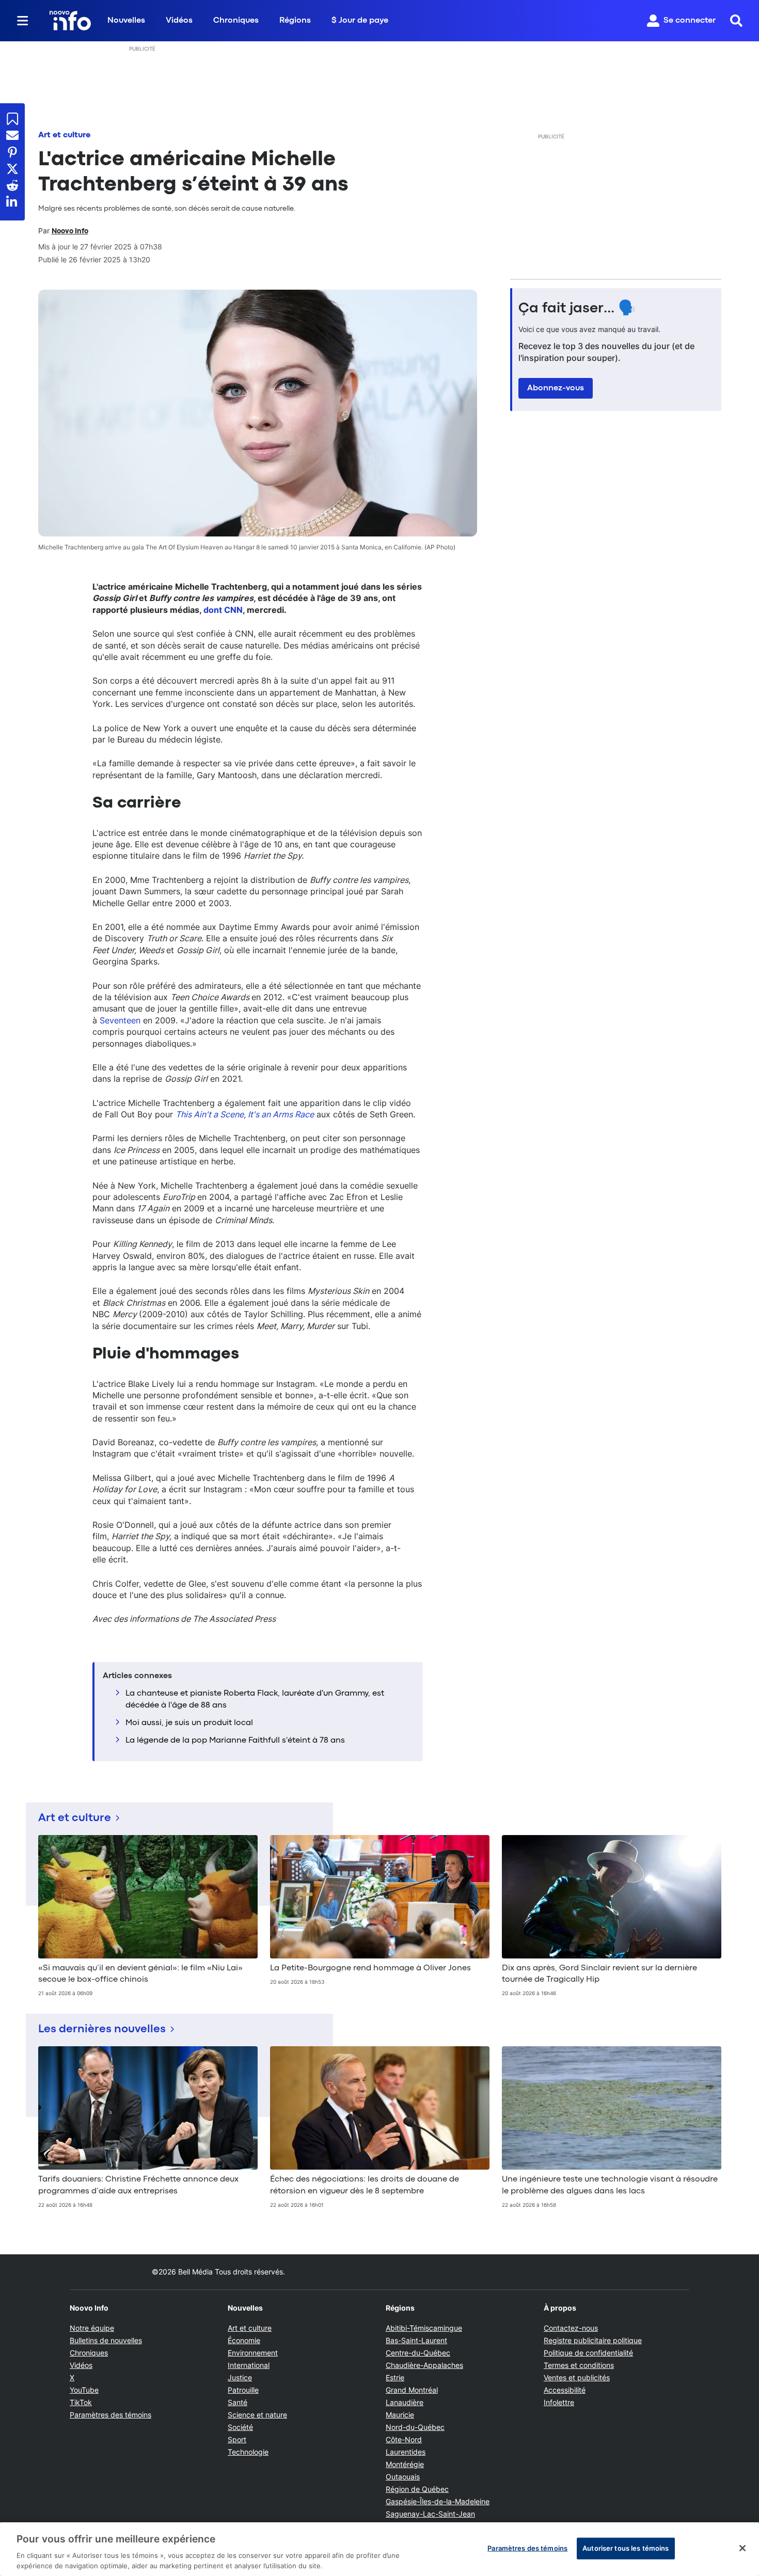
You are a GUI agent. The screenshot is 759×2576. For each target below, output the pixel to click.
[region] (379, 2549)
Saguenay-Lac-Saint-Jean (430, 2514)
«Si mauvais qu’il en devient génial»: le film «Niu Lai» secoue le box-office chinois (140, 1974)
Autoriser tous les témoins (626, 2548)
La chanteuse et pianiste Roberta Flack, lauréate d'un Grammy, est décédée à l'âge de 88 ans (255, 1699)
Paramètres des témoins (110, 2415)
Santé (238, 2402)
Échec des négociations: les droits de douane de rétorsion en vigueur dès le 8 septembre (365, 2185)
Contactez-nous (571, 2328)
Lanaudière (405, 2402)
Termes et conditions (579, 2365)
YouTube (84, 2390)
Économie (244, 2340)
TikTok (81, 2402)
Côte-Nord (404, 2439)
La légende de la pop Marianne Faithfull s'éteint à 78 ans (235, 1741)
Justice (240, 2377)
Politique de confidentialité (588, 2353)
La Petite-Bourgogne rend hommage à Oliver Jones (370, 1968)
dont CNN (223, 610)
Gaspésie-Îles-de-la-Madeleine (438, 2501)
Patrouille (243, 2390)
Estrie (395, 2377)
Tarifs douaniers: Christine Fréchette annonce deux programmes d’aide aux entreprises (138, 2185)
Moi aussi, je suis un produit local (189, 1723)
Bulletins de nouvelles (106, 2340)
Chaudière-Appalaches (424, 2365)
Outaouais (403, 2477)
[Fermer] (742, 2548)
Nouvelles (126, 21)
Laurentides (406, 2452)
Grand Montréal (412, 2390)
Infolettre (559, 2402)
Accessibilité (565, 2390)
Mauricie (400, 2415)
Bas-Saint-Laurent (416, 2340)
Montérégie (405, 2464)
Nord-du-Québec (415, 2427)
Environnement (253, 2353)
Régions (295, 21)
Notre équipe (92, 2328)
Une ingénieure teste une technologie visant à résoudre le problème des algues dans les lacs (610, 2185)
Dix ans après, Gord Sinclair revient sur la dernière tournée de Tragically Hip (599, 1974)
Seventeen (120, 1020)
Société (240, 2427)
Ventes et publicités (577, 2377)
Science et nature (257, 2415)
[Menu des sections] (23, 21)
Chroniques (236, 21)
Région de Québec (417, 2489)
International (249, 2365)
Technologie (248, 2452)
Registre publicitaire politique (593, 2340)
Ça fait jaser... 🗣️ (577, 309)
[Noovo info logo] (70, 21)
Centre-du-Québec (418, 2353)
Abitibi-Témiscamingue (424, 2328)
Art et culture (64, 135)
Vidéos (179, 21)
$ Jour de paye (360, 21)
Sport (237, 2439)
